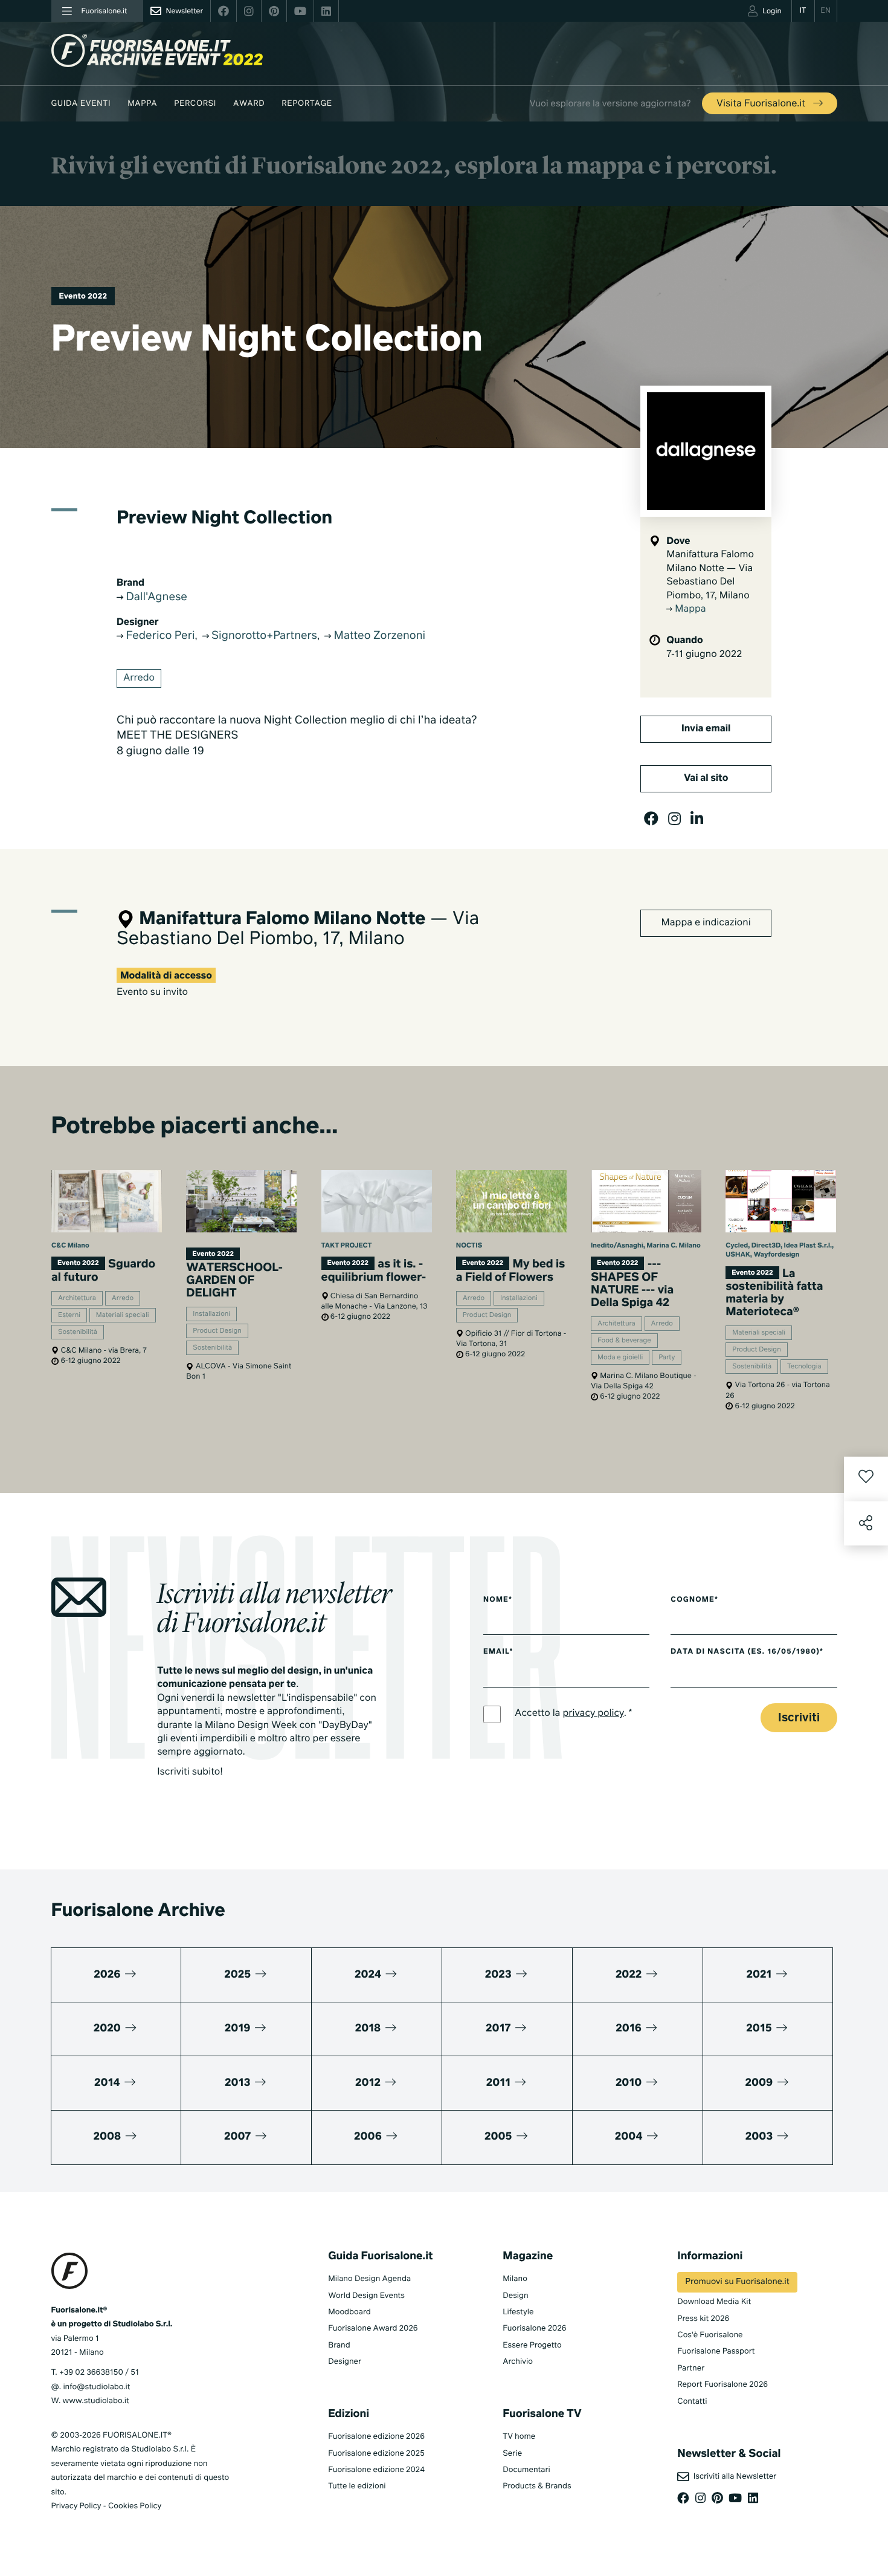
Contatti (692, 2402)
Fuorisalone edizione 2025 (376, 2454)
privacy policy (593, 1713)
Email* (498, 1652)
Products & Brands (537, 2486)
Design (515, 2296)
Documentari (526, 2470)
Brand (339, 2345)
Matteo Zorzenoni (378, 636)
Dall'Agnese (155, 598)
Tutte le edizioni (357, 2486)
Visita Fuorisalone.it (762, 104)
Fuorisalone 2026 (534, 2328)
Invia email (706, 729)
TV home (519, 2437)
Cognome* (694, 1600)
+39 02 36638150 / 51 (99, 2373)
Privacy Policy (76, 2506)
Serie (512, 2454)
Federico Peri (159, 636)
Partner (691, 2368)
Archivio (518, 2362)
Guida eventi (81, 104)
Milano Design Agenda (369, 2279)
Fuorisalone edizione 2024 (376, 2470)
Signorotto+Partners (263, 636)
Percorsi (195, 104)
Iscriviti (799, 1718)
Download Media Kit (714, 2302)
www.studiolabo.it (96, 2401)
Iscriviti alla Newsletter (733, 2477)
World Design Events (366, 2296)
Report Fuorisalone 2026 (722, 2385)
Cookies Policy (135, 2506)
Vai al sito (706, 778)
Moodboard (349, 2312)
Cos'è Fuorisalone (710, 2335)
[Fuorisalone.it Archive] (157, 50)
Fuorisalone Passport (716, 2351)
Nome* (498, 1600)
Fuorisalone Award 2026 (373, 2328)
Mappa (142, 104)
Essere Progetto (532, 2345)
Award (249, 104)
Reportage (307, 104)
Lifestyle (518, 2312)
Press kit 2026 (703, 2319)
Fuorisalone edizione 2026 (376, 2437)
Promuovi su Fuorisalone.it (737, 2282)
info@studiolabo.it (96, 2387)
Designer (345, 2362)
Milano (515, 2279)
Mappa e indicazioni (706, 923)
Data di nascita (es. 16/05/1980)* (747, 1652)
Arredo (139, 678)
